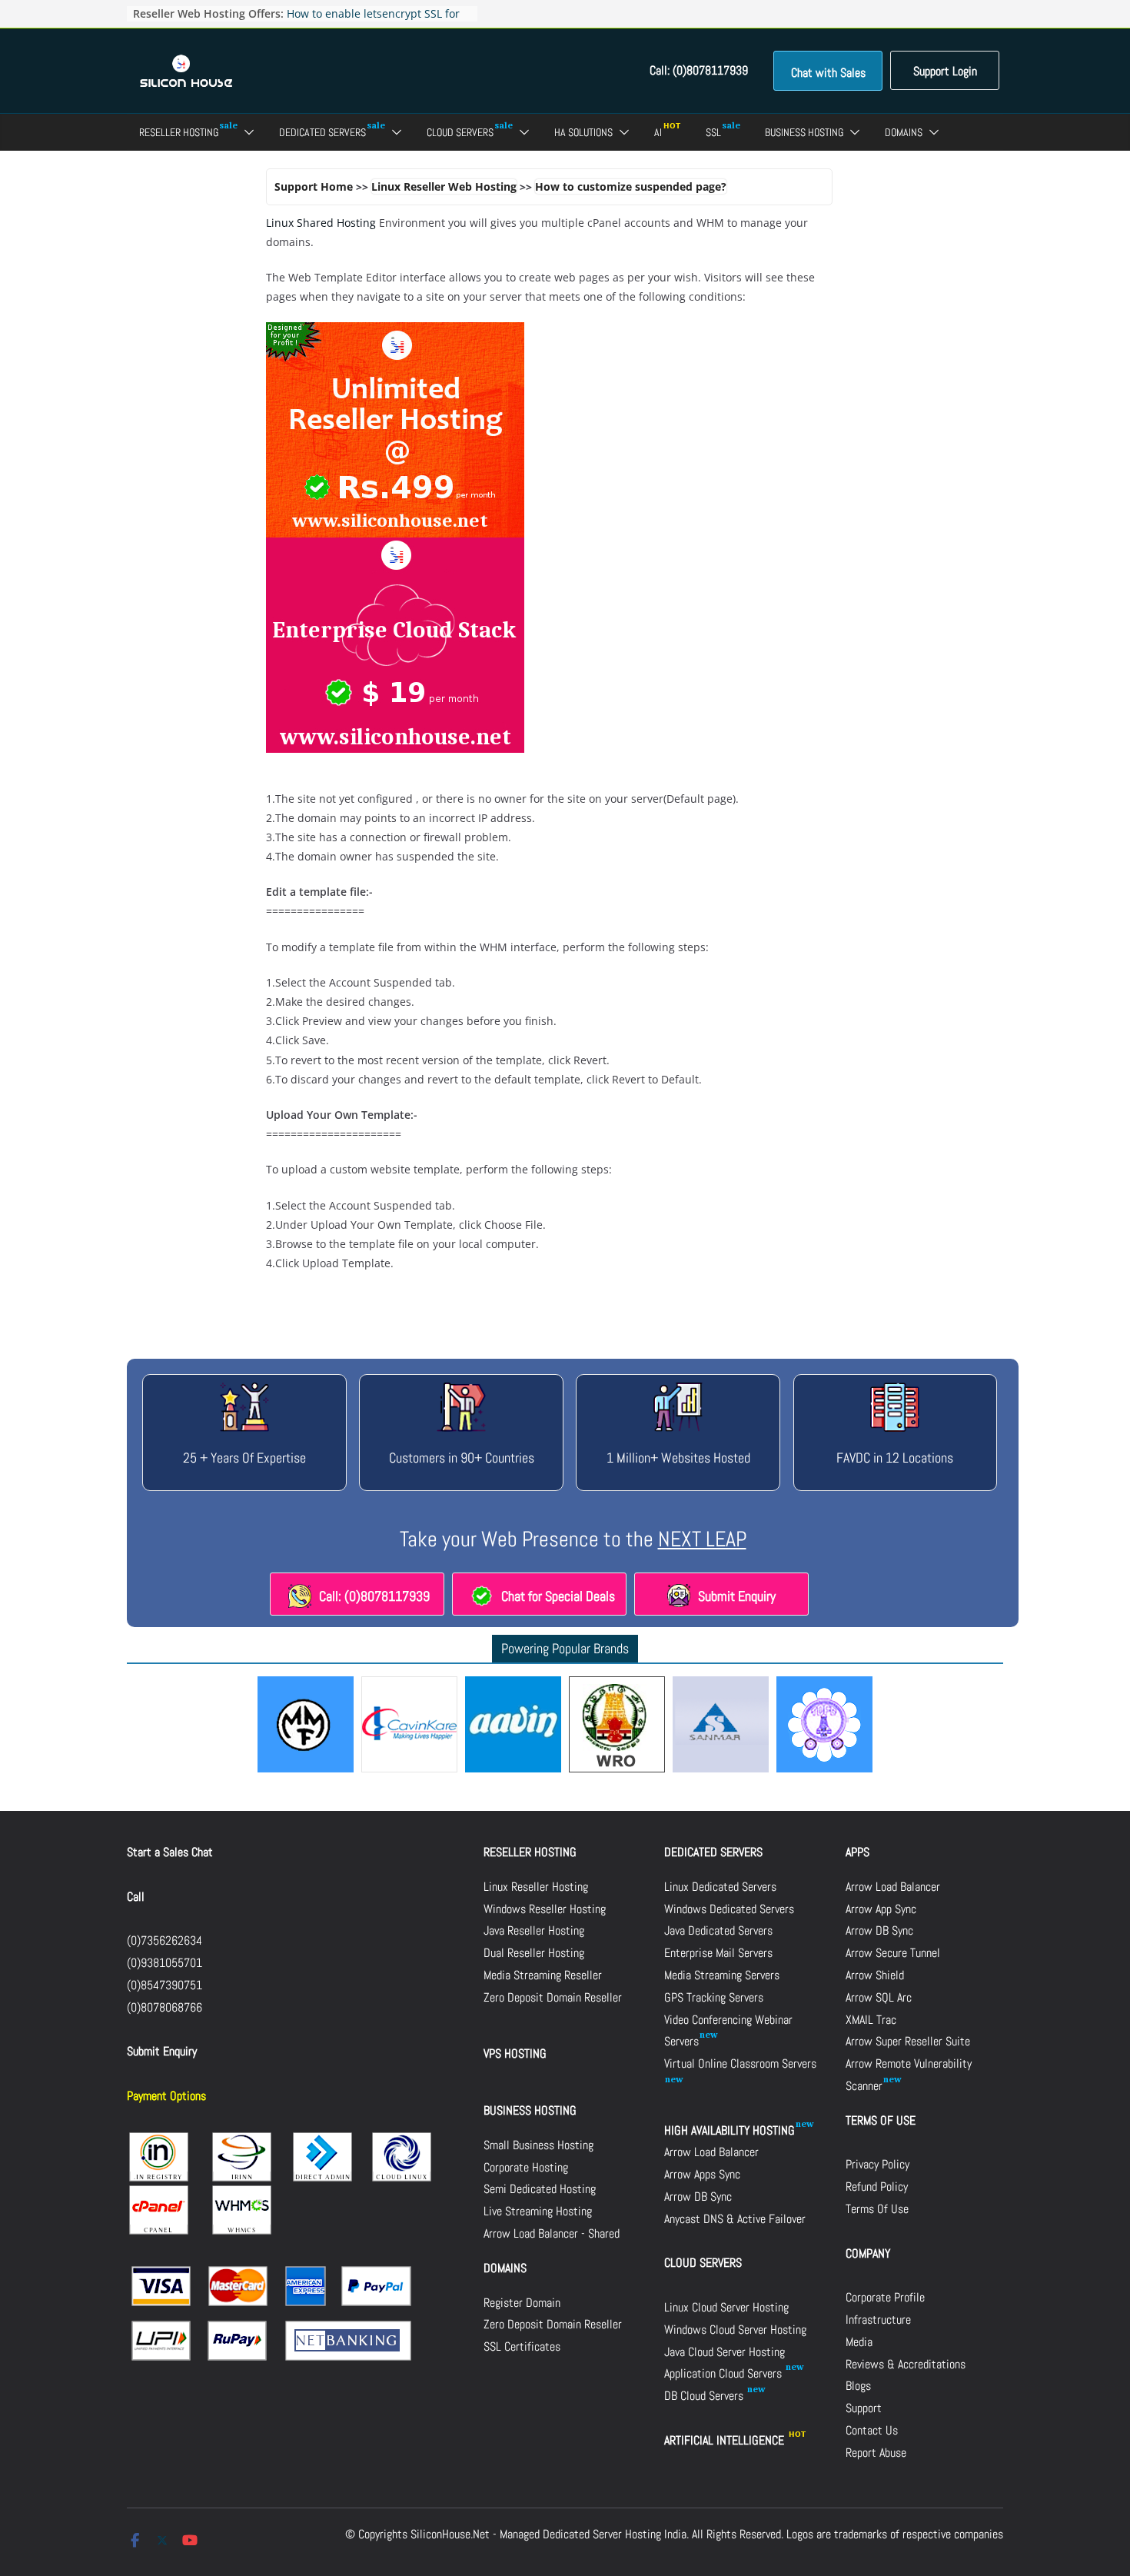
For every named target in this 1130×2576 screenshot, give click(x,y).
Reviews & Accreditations (906, 2364)
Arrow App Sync (881, 1909)
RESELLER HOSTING (530, 1852)
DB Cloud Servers (705, 2396)
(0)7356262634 (165, 1940)
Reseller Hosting (179, 132)
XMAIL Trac (871, 2020)
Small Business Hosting (538, 2145)
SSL (713, 132)
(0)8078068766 (165, 2007)
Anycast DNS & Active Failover (735, 2219)
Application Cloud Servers (725, 2373)
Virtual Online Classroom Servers (740, 2063)
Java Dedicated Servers (718, 1930)
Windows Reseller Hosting (545, 1909)
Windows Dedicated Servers (729, 1909)
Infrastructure (878, 2320)
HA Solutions (583, 132)
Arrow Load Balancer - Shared (552, 2233)
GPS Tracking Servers (714, 1997)
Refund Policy (877, 2187)
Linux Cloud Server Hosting (726, 2307)
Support (864, 2408)
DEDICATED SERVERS (713, 1852)
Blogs (858, 2386)
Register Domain (522, 2303)
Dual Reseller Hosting (534, 1953)
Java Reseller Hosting (534, 1930)
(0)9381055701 (165, 1963)
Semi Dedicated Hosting (540, 2189)
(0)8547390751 (165, 1985)
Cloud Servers (460, 132)
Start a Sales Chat (170, 1852)
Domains (904, 132)
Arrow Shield (875, 1975)
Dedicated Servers (322, 132)
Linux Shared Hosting (321, 223)
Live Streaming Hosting (538, 2211)
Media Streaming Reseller (543, 1975)
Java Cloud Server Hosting (725, 2352)
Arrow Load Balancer (711, 2152)
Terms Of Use (877, 2209)
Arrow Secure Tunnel (893, 1953)
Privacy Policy (877, 2164)
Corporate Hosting (526, 2167)
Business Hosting (804, 132)
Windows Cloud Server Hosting (735, 2330)
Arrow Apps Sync (702, 2174)
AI (658, 132)
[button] (246, 132)
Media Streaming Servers (722, 1975)
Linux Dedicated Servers (720, 1887)
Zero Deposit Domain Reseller (553, 1997)
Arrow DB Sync (698, 2197)
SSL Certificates (522, 2346)
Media (859, 2342)
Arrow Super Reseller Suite (908, 2041)
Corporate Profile (885, 2297)
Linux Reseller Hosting (536, 1887)
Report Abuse (876, 2453)
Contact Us (872, 2430)
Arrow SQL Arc (879, 1997)
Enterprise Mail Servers (718, 1953)
